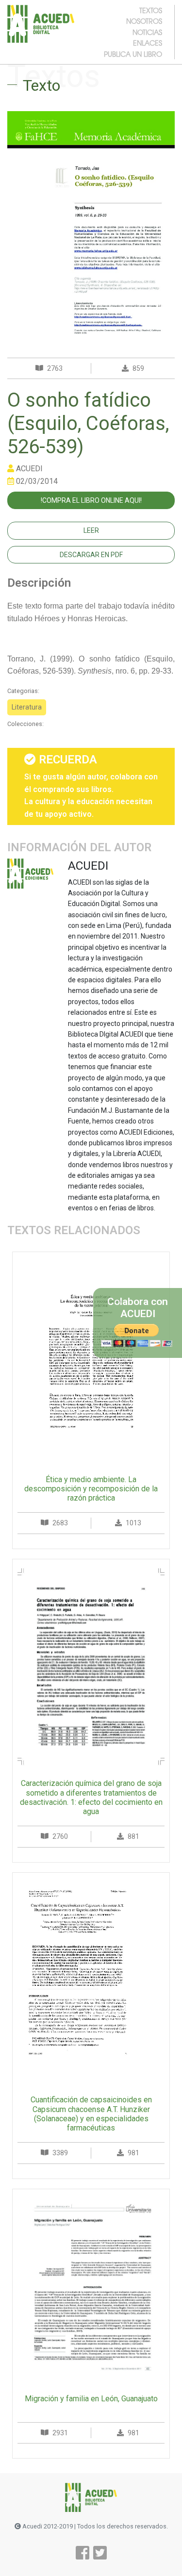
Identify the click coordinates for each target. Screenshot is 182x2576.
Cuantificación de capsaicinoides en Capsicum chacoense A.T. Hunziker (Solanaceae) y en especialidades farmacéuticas (91, 2114)
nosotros (144, 21)
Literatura (27, 707)
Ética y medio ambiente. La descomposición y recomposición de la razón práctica (91, 1489)
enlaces (148, 43)
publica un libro (133, 54)
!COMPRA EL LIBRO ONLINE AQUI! (91, 500)
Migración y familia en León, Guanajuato (91, 2399)
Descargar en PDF (91, 555)
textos (151, 10)
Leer (91, 530)
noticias (147, 32)
